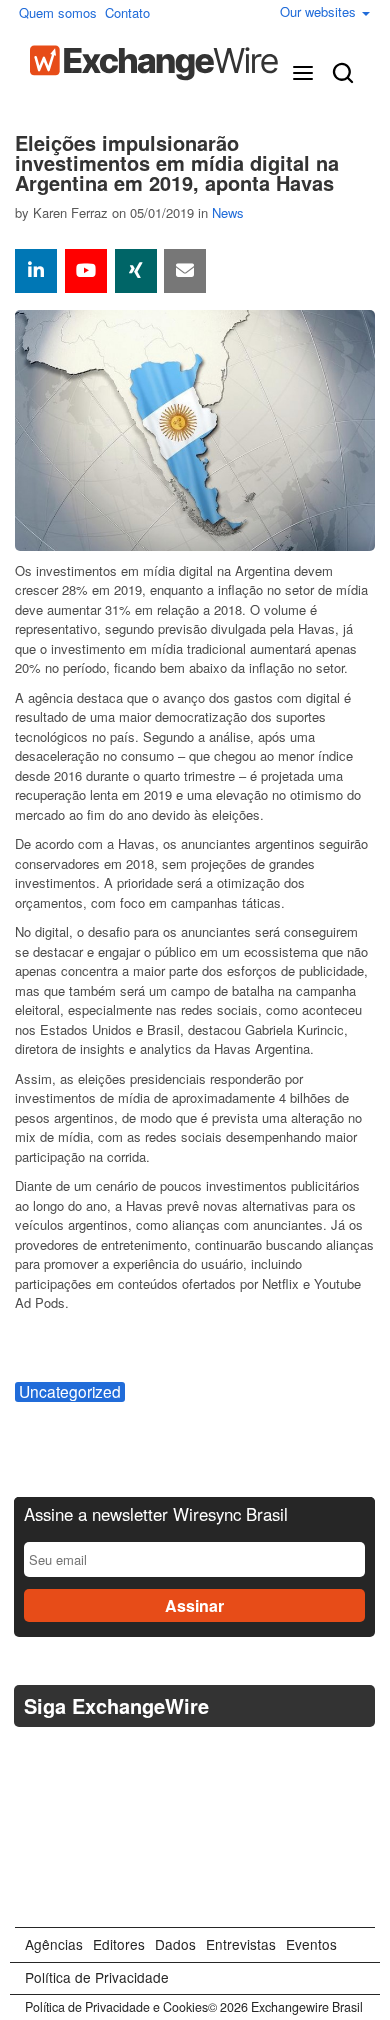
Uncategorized (70, 1392)
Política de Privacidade (97, 1977)
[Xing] (136, 271)
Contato (127, 12)
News (228, 212)
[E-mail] (185, 271)
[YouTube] (86, 271)
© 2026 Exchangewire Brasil (285, 2007)
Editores (119, 1944)
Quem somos (58, 12)
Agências (54, 1944)
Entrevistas (241, 1944)
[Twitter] (34, 1756)
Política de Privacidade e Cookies (116, 2007)
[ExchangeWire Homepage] (154, 63)
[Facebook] (82, 1756)
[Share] (36, 271)
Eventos (311, 1944)
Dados (175, 1944)
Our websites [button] (320, 11)
